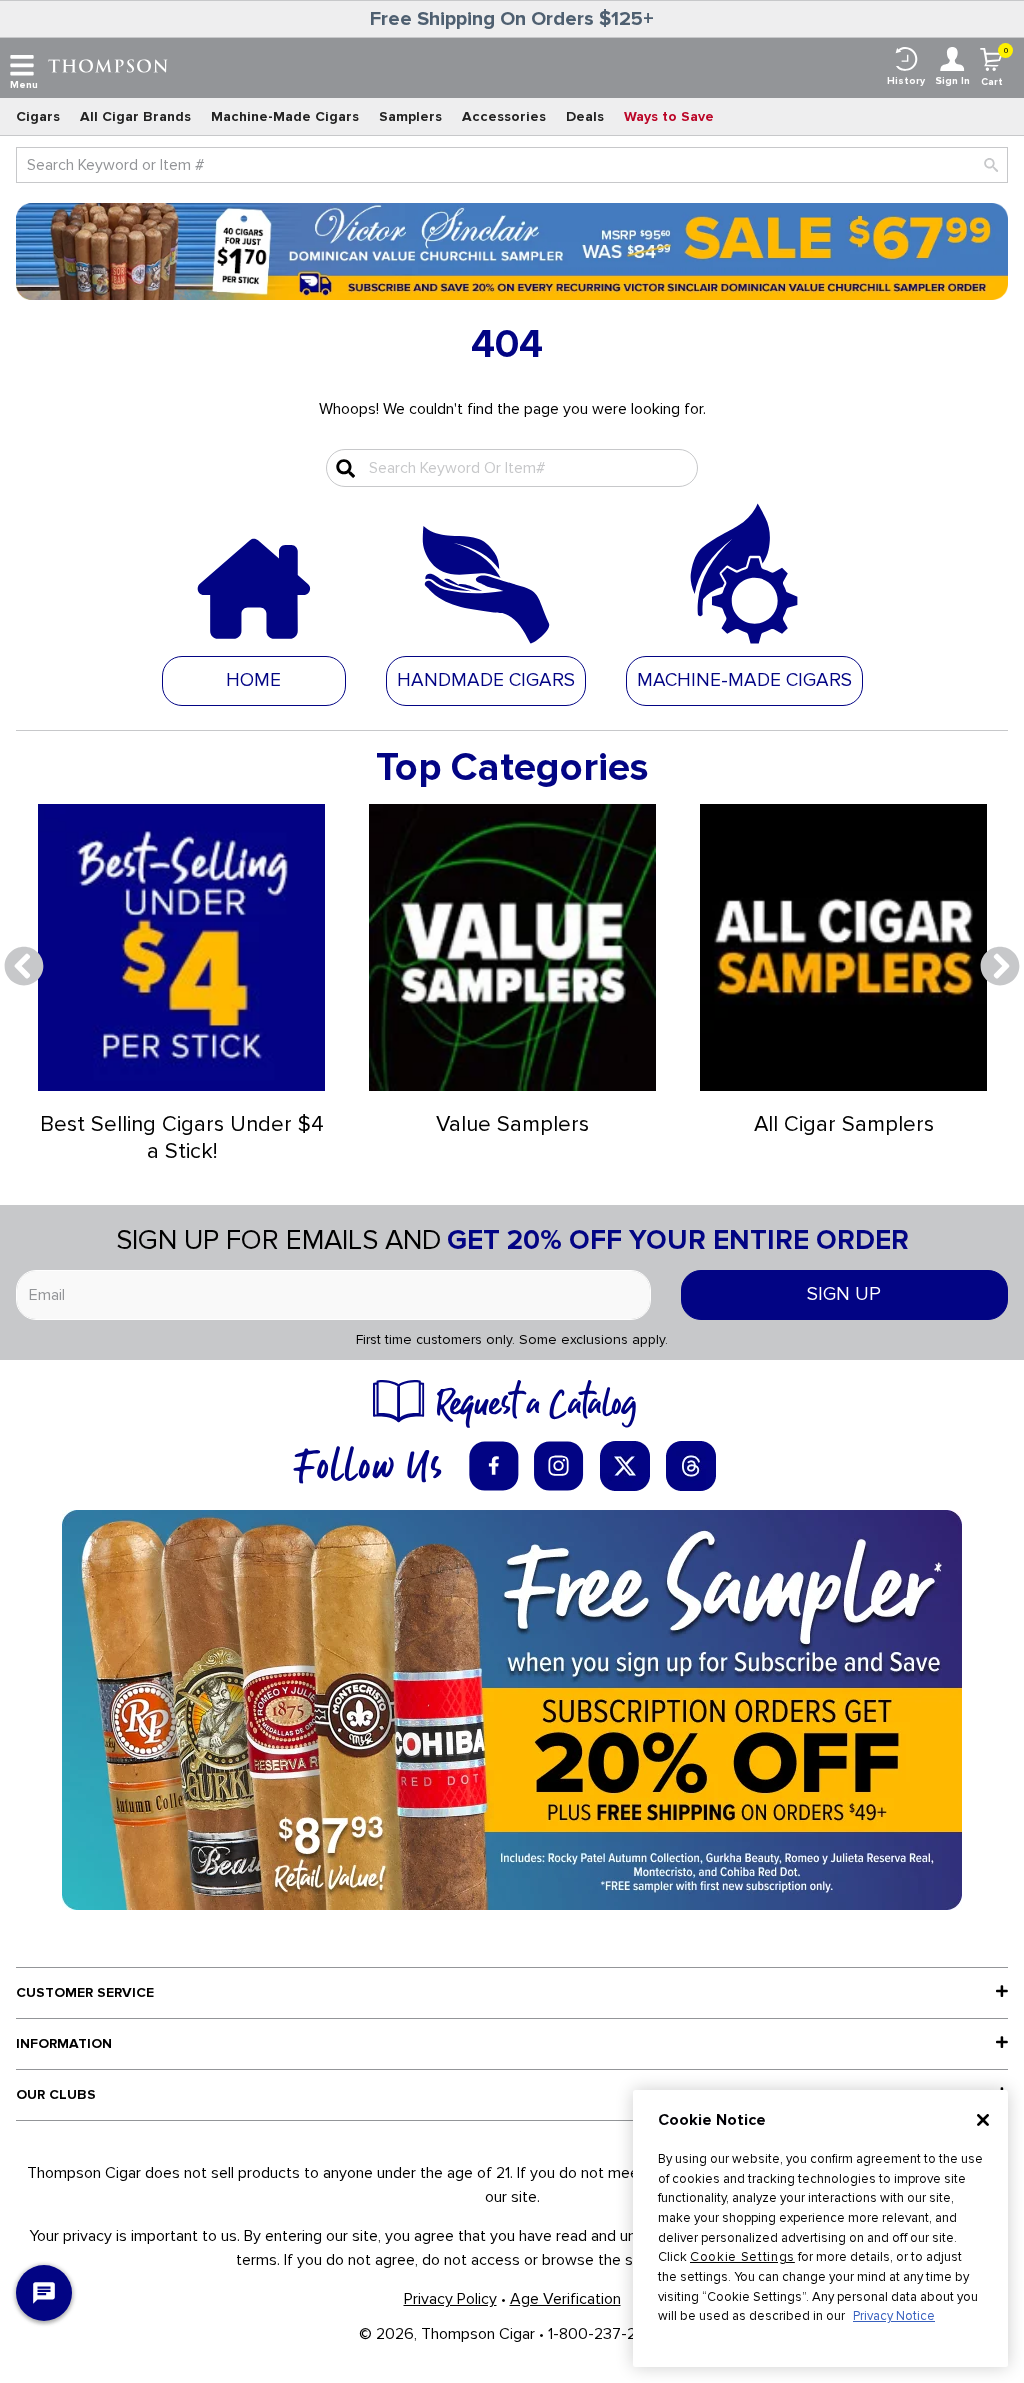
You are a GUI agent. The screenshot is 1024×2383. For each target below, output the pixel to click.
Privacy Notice (894, 2316)
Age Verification (565, 2299)
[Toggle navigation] (22, 66)
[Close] (983, 2120)
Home (253, 680)
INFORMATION (64, 2043)
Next (1000, 967)
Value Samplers (512, 1124)
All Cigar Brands (135, 116)
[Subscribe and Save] (512, 1709)
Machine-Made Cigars (285, 116)
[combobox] (512, 165)
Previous (24, 967)
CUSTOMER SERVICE (85, 1992)
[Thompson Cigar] (108, 65)
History (906, 81)
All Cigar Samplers (844, 1124)
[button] (486, 680)
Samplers (410, 116)
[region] (820, 2228)
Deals (585, 116)
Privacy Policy (450, 2299)
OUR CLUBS (56, 2094)
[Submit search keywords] (343, 468)
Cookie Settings (742, 2257)
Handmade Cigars (486, 680)
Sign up (844, 1294)
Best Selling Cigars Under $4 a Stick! (182, 1138)
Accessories (504, 116)
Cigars (38, 116)
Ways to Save (669, 116)
